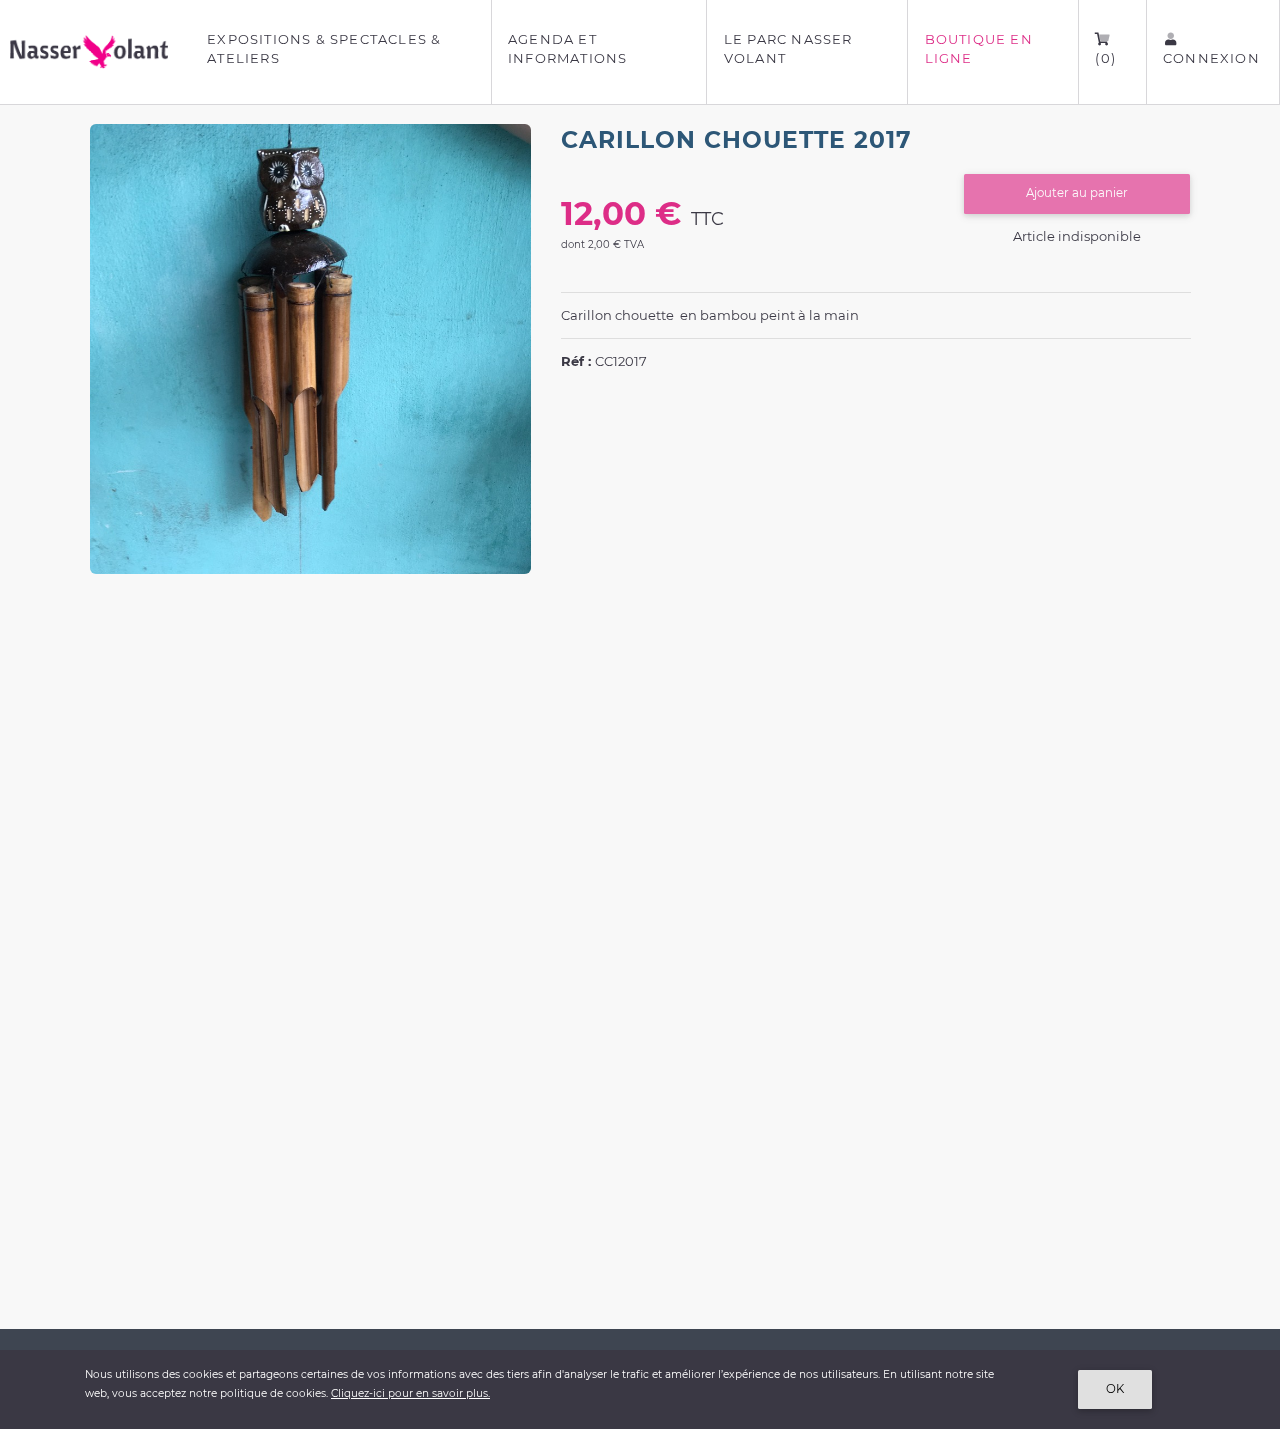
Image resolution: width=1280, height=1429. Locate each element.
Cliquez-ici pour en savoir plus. (410, 1393)
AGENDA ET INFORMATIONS (567, 49)
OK (1115, 1389)
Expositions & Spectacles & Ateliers (324, 49)
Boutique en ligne (979, 49)
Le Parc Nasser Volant (788, 49)
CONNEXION (1211, 58)
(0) (1105, 58)
